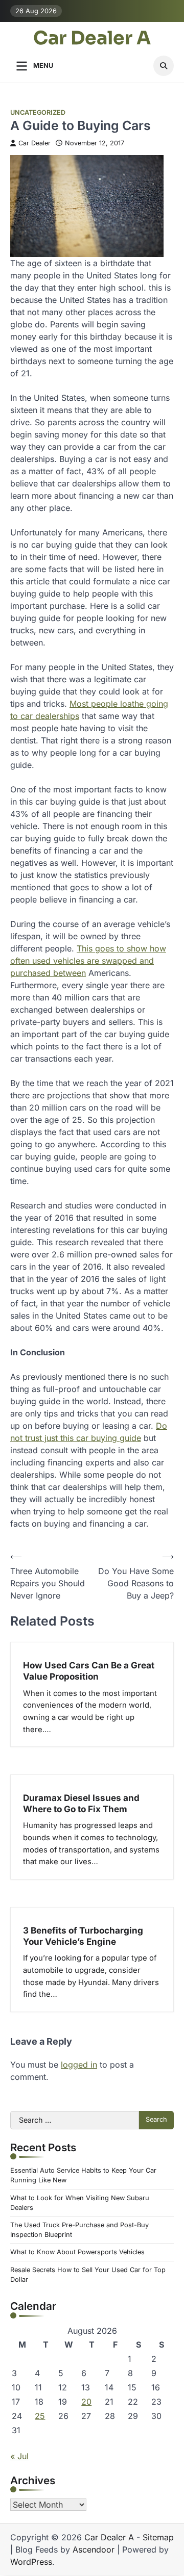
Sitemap (158, 2537)
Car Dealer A (92, 38)
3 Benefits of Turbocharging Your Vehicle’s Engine (83, 1936)
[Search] (164, 66)
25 (40, 2416)
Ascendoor (94, 2549)
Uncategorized (38, 112)
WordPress (31, 2562)
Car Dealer (34, 143)
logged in (79, 2065)
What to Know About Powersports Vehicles (77, 2252)
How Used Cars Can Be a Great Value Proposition (89, 1671)
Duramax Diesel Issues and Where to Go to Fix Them (81, 1803)
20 (86, 2402)
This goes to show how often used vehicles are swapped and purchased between (88, 961)
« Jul (19, 2456)
